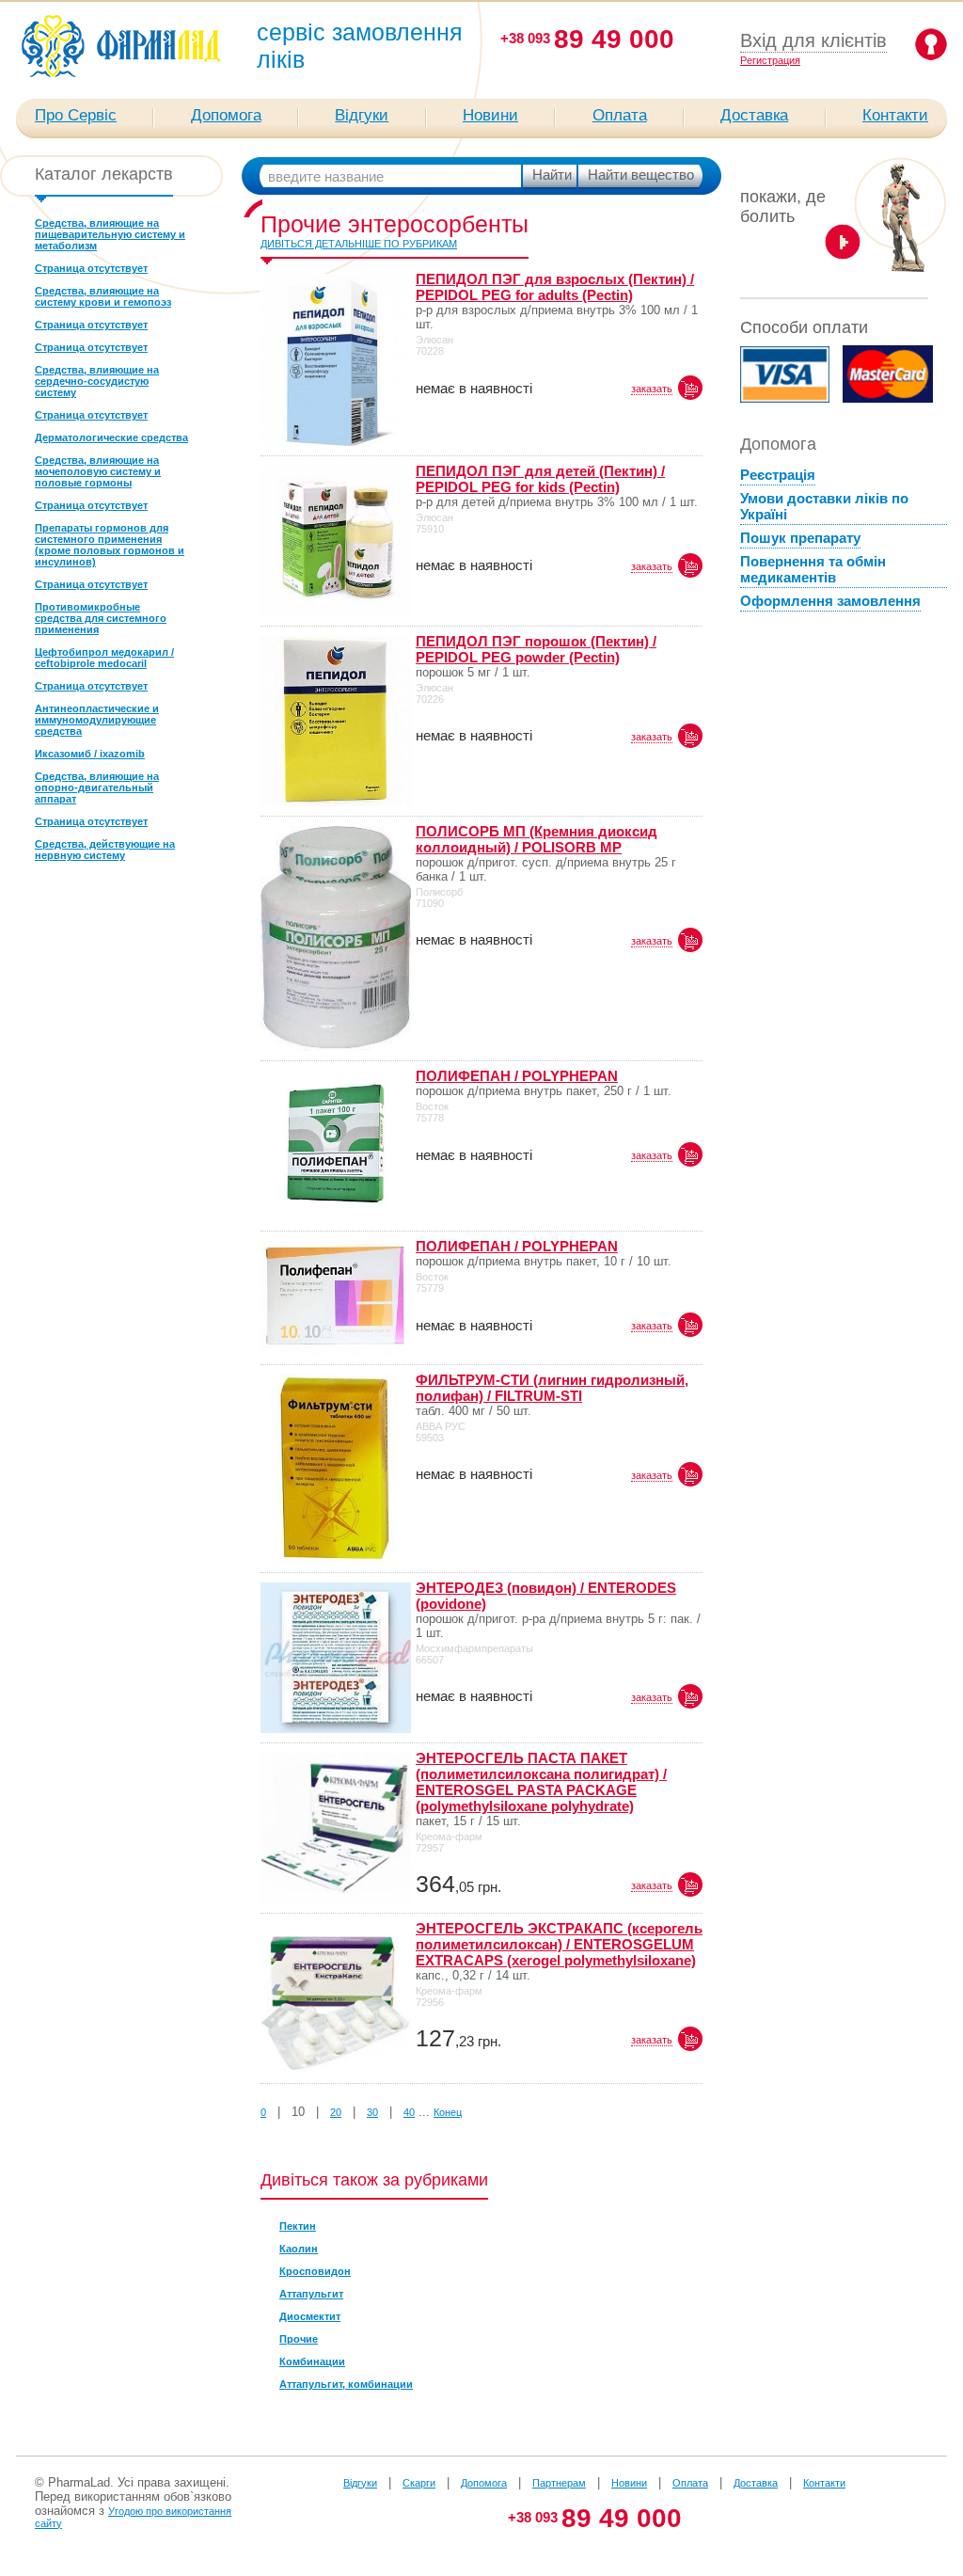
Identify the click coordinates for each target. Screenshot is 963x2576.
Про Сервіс (76, 115)
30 (372, 2112)
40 (409, 2112)
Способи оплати (804, 327)
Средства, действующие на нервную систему (105, 850)
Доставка (754, 115)
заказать (652, 389)
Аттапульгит (311, 2294)
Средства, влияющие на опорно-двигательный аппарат (97, 787)
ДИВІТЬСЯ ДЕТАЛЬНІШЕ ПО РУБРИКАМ (359, 244)
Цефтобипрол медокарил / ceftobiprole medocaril (104, 658)
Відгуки (362, 115)
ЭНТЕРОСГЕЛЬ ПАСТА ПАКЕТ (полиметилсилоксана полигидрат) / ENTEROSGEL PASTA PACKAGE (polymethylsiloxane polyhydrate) (541, 1782)
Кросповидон (315, 2271)
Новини (490, 115)
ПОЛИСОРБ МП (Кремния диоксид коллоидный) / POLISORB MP (537, 839)
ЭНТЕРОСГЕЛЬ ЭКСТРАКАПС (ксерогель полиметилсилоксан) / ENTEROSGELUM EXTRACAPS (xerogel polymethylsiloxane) (559, 1944)
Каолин (299, 2249)
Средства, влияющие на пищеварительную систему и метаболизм (110, 234)
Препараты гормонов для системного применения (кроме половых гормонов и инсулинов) (110, 545)
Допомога (226, 115)
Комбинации (312, 2361)
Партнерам (559, 2483)
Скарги (419, 2483)
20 (336, 2112)
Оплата (620, 115)
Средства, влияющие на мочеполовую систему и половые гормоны (98, 471)
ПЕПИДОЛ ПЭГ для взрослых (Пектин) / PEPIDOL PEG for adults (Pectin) (555, 287)
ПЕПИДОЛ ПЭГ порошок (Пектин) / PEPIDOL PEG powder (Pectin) (536, 649)
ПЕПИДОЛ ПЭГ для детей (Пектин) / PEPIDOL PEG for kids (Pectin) (540, 479)
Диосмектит (310, 2316)
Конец (448, 2112)
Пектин (298, 2226)
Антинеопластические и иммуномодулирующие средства (97, 720)
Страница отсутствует (91, 268)
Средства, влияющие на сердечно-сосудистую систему (97, 381)
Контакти (895, 115)
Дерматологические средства (111, 437)
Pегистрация (770, 60)
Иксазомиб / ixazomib (90, 754)
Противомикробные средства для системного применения (101, 618)
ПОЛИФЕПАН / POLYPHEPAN (517, 1076)
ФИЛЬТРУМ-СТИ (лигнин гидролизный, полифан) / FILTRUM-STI (552, 1388)
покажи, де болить (783, 207)
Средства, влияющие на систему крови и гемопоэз (103, 296)
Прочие (299, 2339)
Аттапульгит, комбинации (346, 2384)
